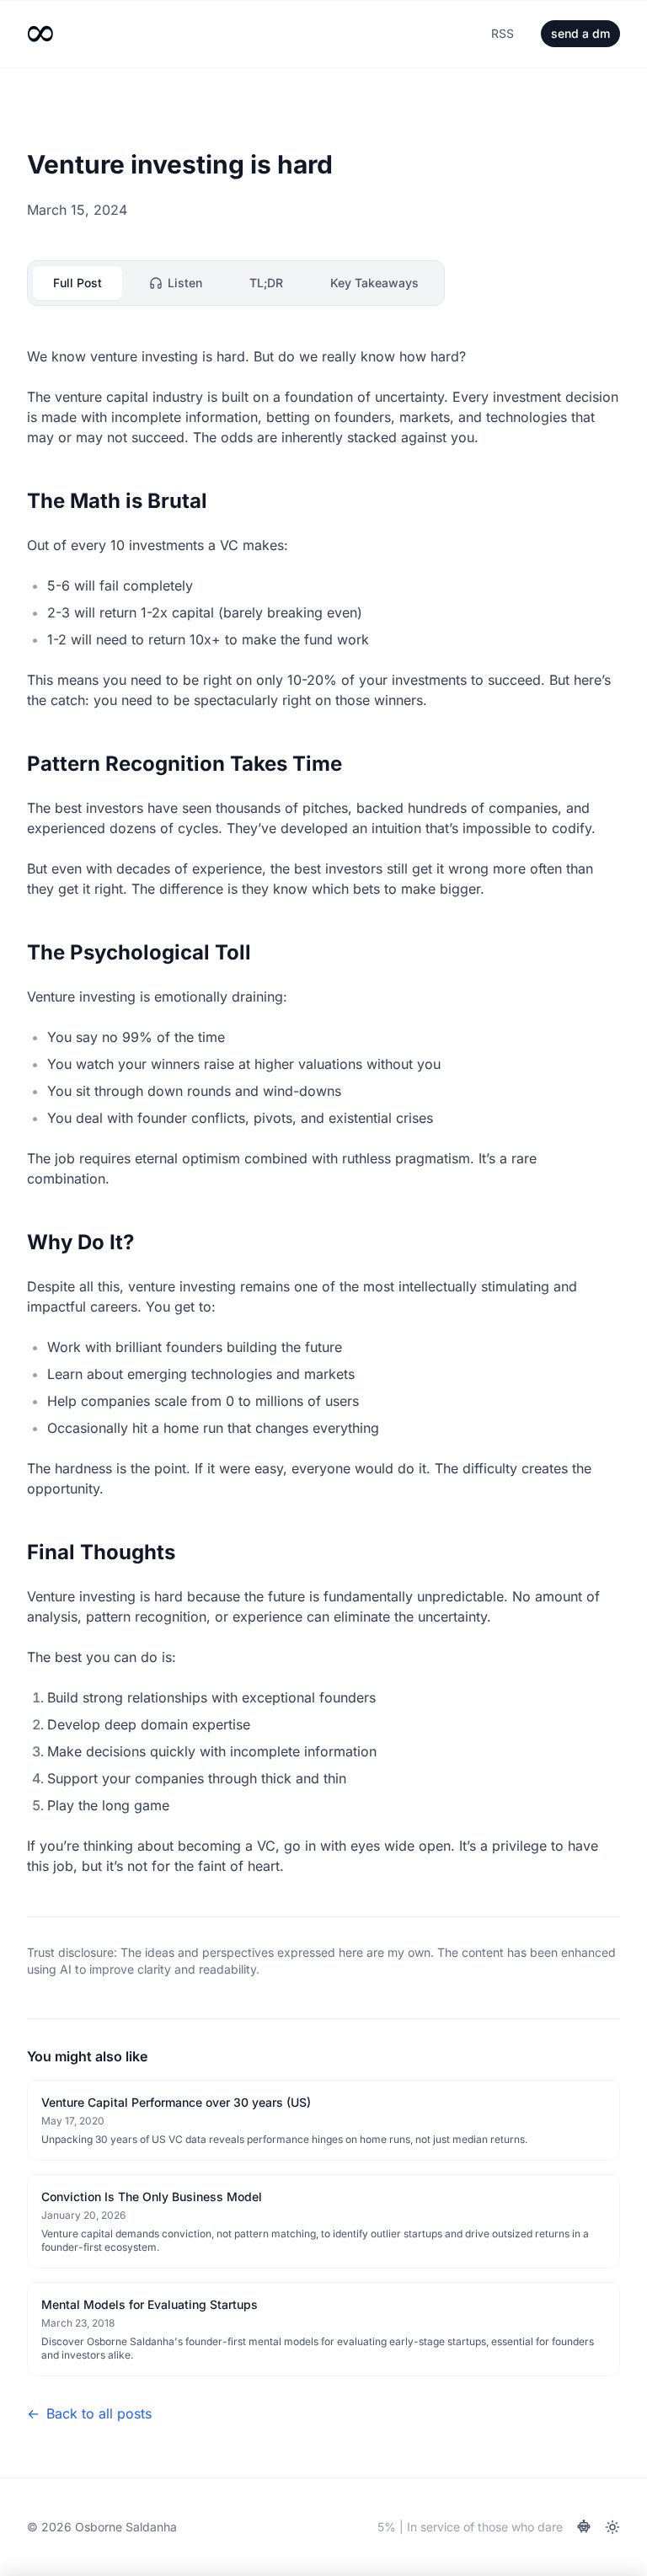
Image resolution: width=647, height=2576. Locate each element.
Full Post (78, 283)
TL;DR (266, 283)
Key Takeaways (374, 283)
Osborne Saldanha (126, 2527)
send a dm (580, 33)
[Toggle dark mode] (612, 2527)
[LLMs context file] (584, 2527)
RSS (503, 33)
